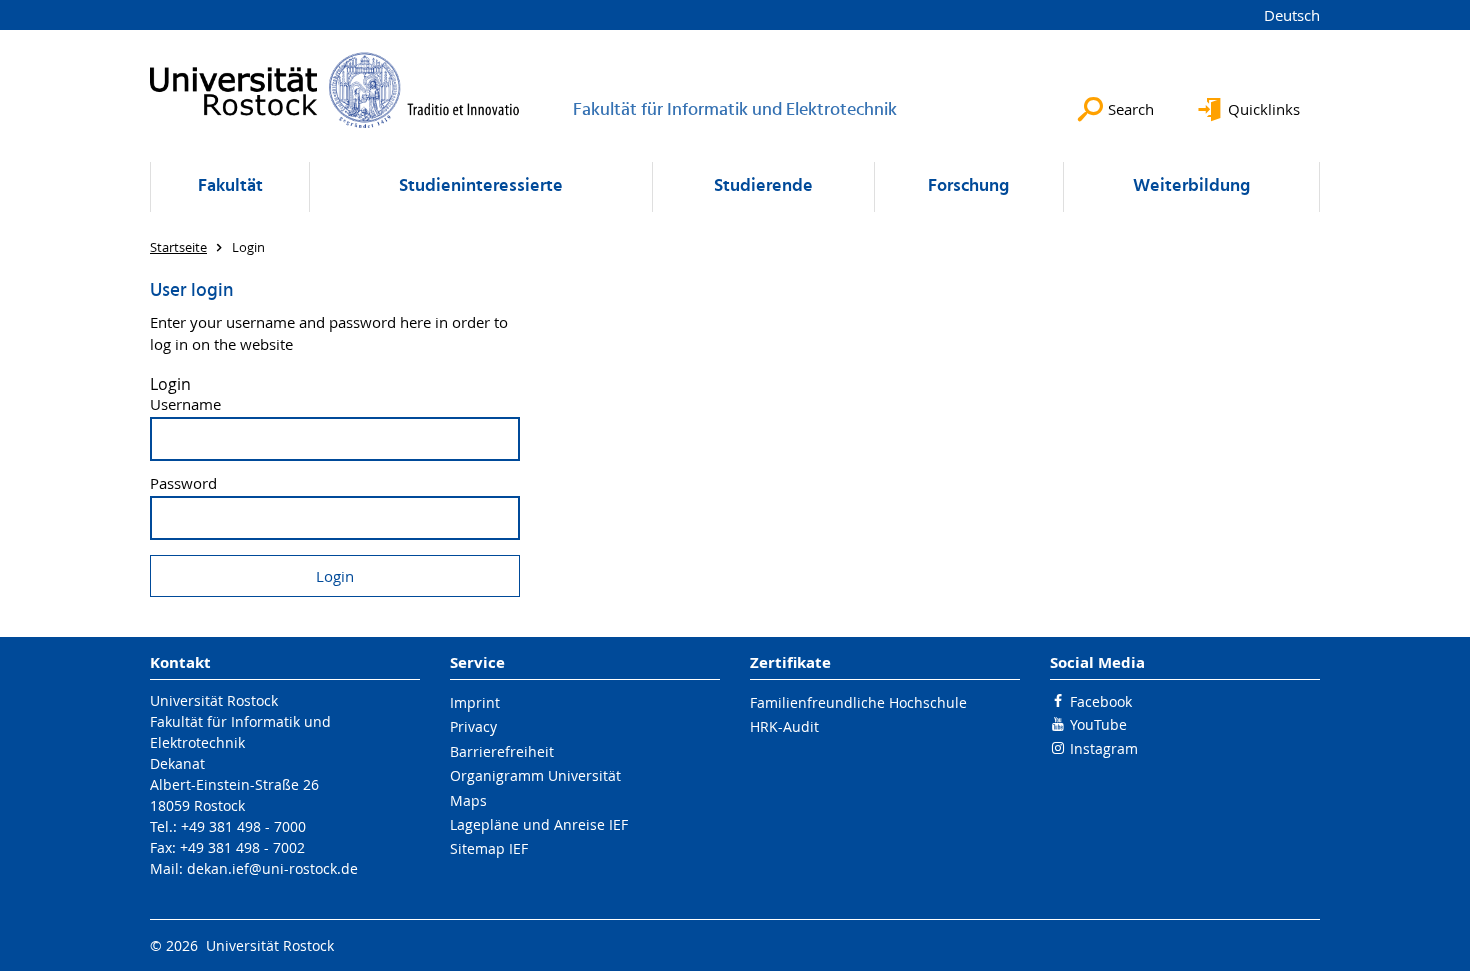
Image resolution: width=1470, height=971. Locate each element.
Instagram (1104, 748)
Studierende (763, 186)
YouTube (1098, 724)
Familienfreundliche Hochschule (858, 702)
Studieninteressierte (481, 186)
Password (183, 483)
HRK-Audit (784, 726)
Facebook (1101, 701)
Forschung (968, 186)
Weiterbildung (1191, 186)
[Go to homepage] (335, 90)
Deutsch (1292, 15)
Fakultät (230, 186)
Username (185, 404)
